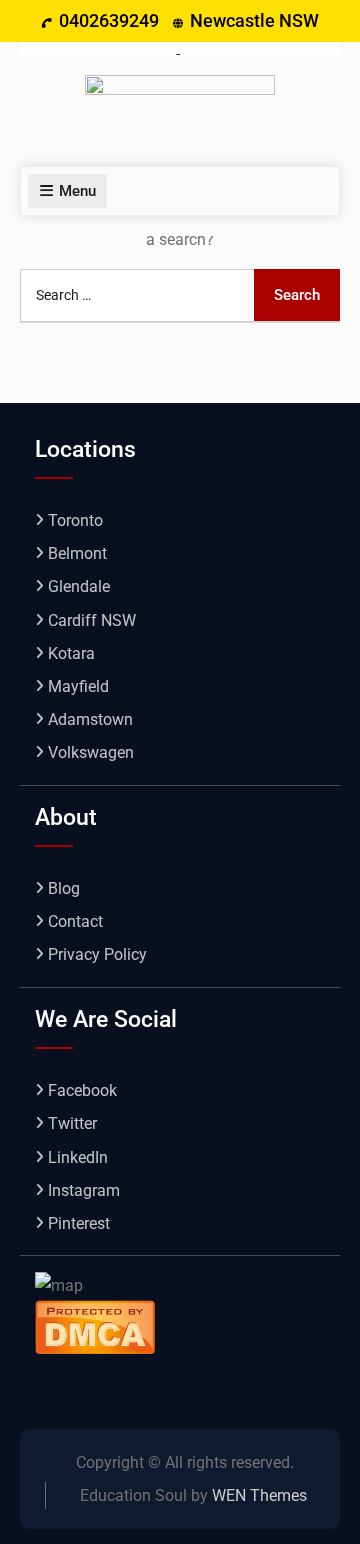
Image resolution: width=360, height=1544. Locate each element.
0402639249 (109, 20)
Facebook (82, 1090)
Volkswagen (91, 752)
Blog (64, 888)
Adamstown (90, 719)
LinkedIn (78, 1157)
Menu (77, 191)
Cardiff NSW (92, 620)
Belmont (77, 553)
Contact (75, 921)
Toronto (75, 520)
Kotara (71, 653)
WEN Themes (259, 1495)
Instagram (84, 1190)
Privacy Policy (97, 954)
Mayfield (78, 686)
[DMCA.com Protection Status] (95, 1325)
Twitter (72, 1123)
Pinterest (79, 1223)
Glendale (79, 586)
